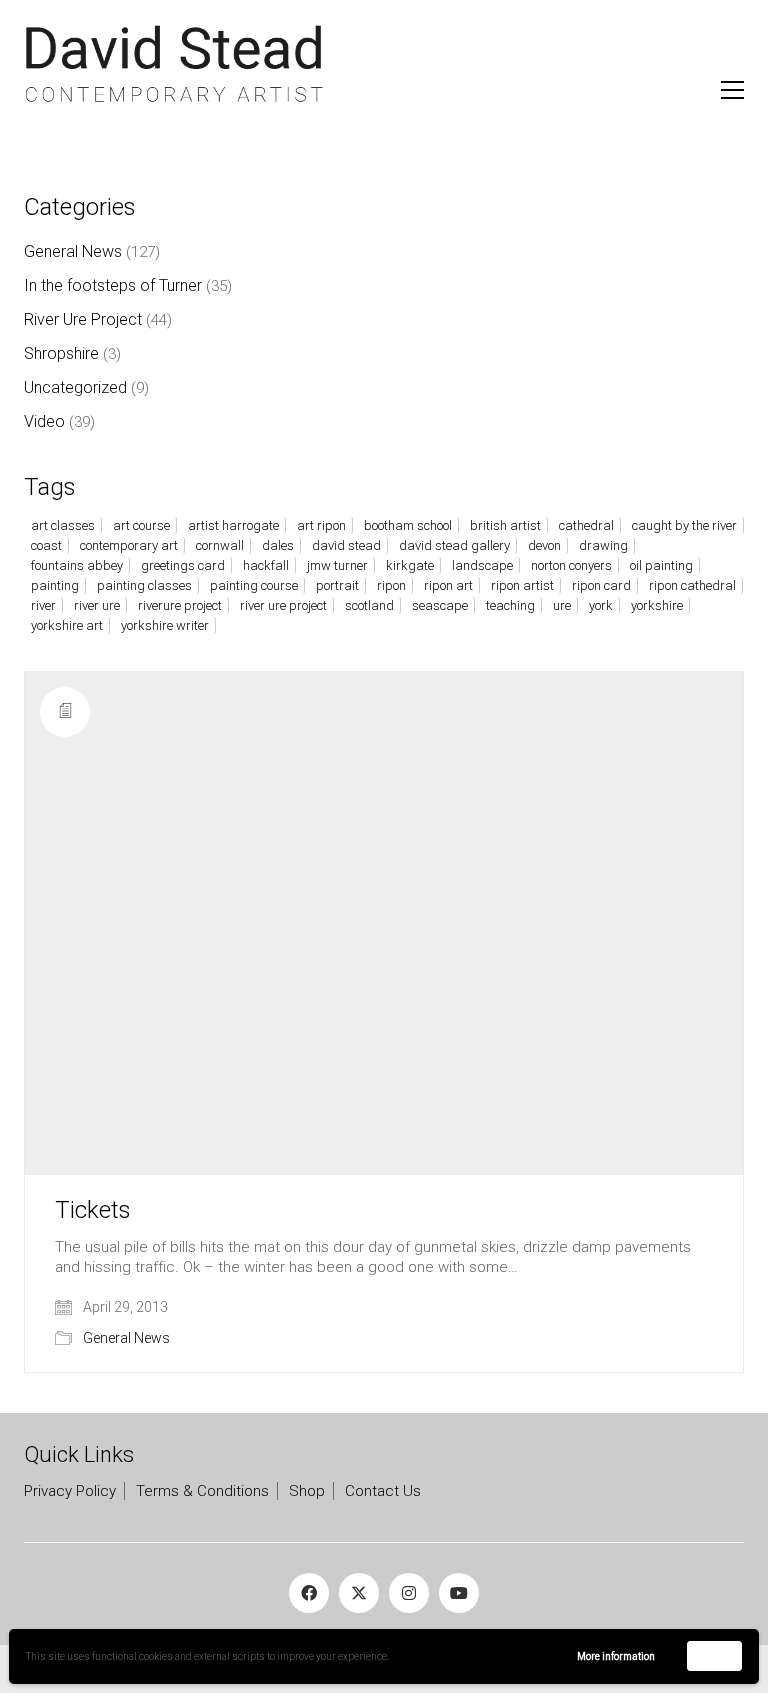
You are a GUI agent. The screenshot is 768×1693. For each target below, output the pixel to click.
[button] (732, 90)
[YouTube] (459, 1593)
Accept (714, 1655)
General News (126, 1338)
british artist (505, 525)
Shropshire (61, 353)
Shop (307, 1491)
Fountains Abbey (77, 565)
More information (616, 1656)
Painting (55, 585)
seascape (440, 605)
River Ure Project (83, 319)
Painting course (254, 585)
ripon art (448, 585)
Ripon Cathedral (692, 585)
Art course (141, 525)
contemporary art (129, 545)
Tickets (93, 1210)
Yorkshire (657, 605)
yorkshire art (67, 625)
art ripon (321, 525)
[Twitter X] (359, 1593)
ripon (391, 585)
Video (44, 421)
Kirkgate (410, 565)
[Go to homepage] (174, 64)
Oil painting (661, 565)
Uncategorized (75, 387)
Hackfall (266, 565)
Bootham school (408, 525)
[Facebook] (309, 1593)
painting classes (144, 585)
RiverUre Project (180, 605)
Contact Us (383, 1491)
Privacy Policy (70, 1491)
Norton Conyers (571, 565)
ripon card (601, 585)
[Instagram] (409, 1593)
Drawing (603, 545)
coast (46, 545)
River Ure (97, 605)
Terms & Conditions (202, 1491)
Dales (278, 545)
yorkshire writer (165, 625)
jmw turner (337, 565)
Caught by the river (684, 525)
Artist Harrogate (233, 525)
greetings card (183, 565)
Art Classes (63, 525)
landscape (482, 565)
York (601, 605)
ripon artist (522, 585)
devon (544, 545)
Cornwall (220, 545)
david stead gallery (454, 545)
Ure (562, 605)
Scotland (369, 605)
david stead (346, 545)
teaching (510, 605)
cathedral (586, 525)
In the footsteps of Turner (113, 285)
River (43, 605)
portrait (337, 585)
